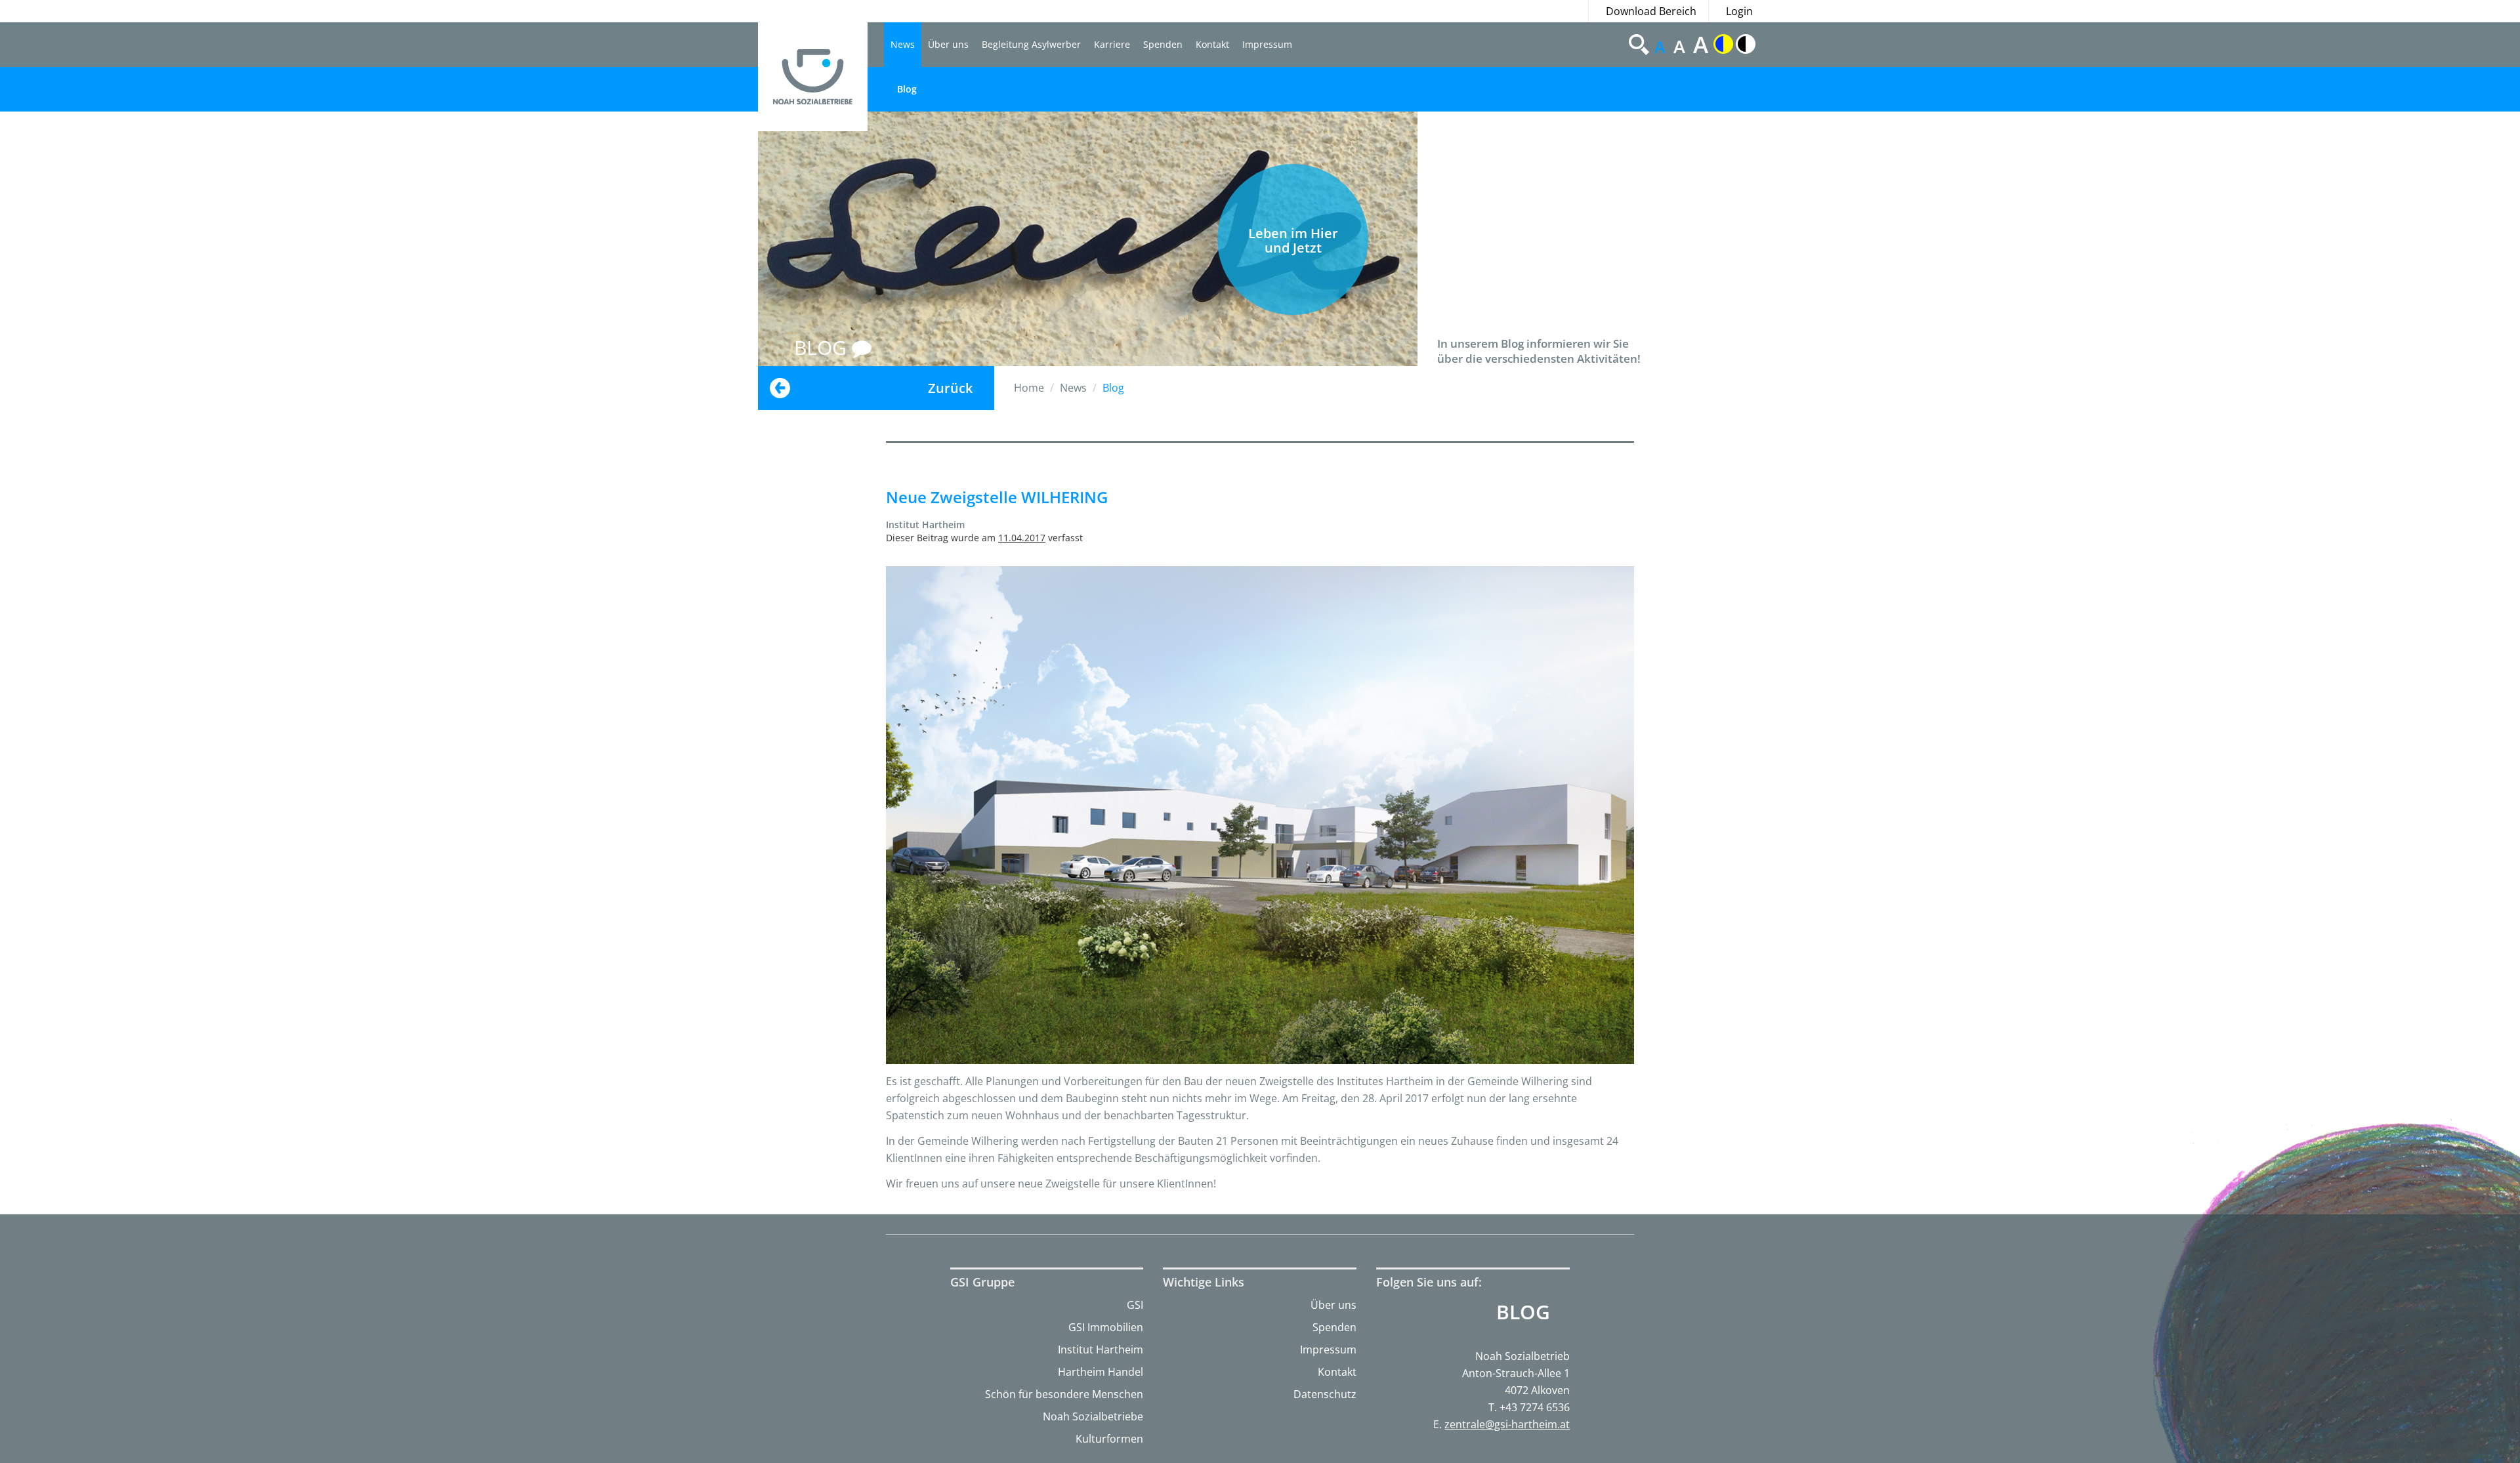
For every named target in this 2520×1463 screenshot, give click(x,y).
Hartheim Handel (1101, 1372)
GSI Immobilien (1106, 1327)
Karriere (1112, 44)
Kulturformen (1109, 1439)
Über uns (948, 44)
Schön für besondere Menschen (1064, 1394)
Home (1029, 388)
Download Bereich (1651, 11)
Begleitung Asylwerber (1031, 44)
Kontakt (1212, 44)
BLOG (823, 347)
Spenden (1163, 44)
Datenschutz (1325, 1394)
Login (1739, 11)
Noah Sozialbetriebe (1093, 1416)
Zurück (950, 388)
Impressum (1267, 44)
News (903, 44)
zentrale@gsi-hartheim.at (1507, 1424)
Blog (907, 89)
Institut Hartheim (1101, 1350)
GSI (1135, 1305)
